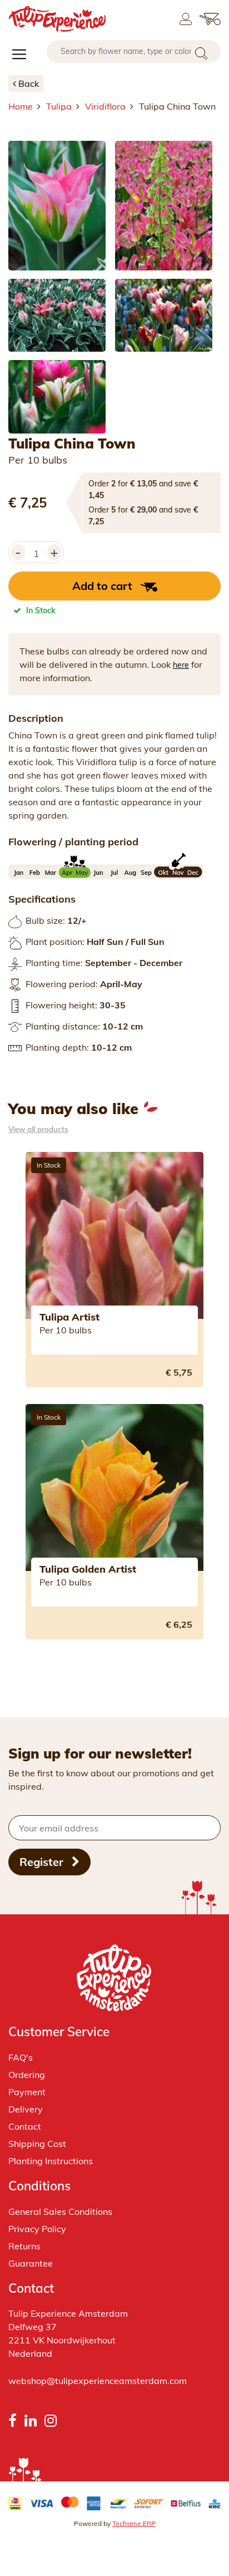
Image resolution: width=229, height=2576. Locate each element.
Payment (27, 2092)
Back (29, 83)
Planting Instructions (51, 2161)
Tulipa (59, 106)
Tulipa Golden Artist (88, 1569)
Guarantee (31, 2263)
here (181, 665)
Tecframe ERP (134, 2523)
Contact (25, 2126)
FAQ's (21, 2057)
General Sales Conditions (60, 2211)
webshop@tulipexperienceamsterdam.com (98, 2381)
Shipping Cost (37, 2144)
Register (43, 1862)
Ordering (27, 2075)
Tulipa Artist (69, 1317)
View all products (38, 1129)
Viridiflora (105, 106)
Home (21, 106)
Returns (24, 2246)
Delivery (26, 2109)
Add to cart (102, 586)
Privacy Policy (37, 2229)
